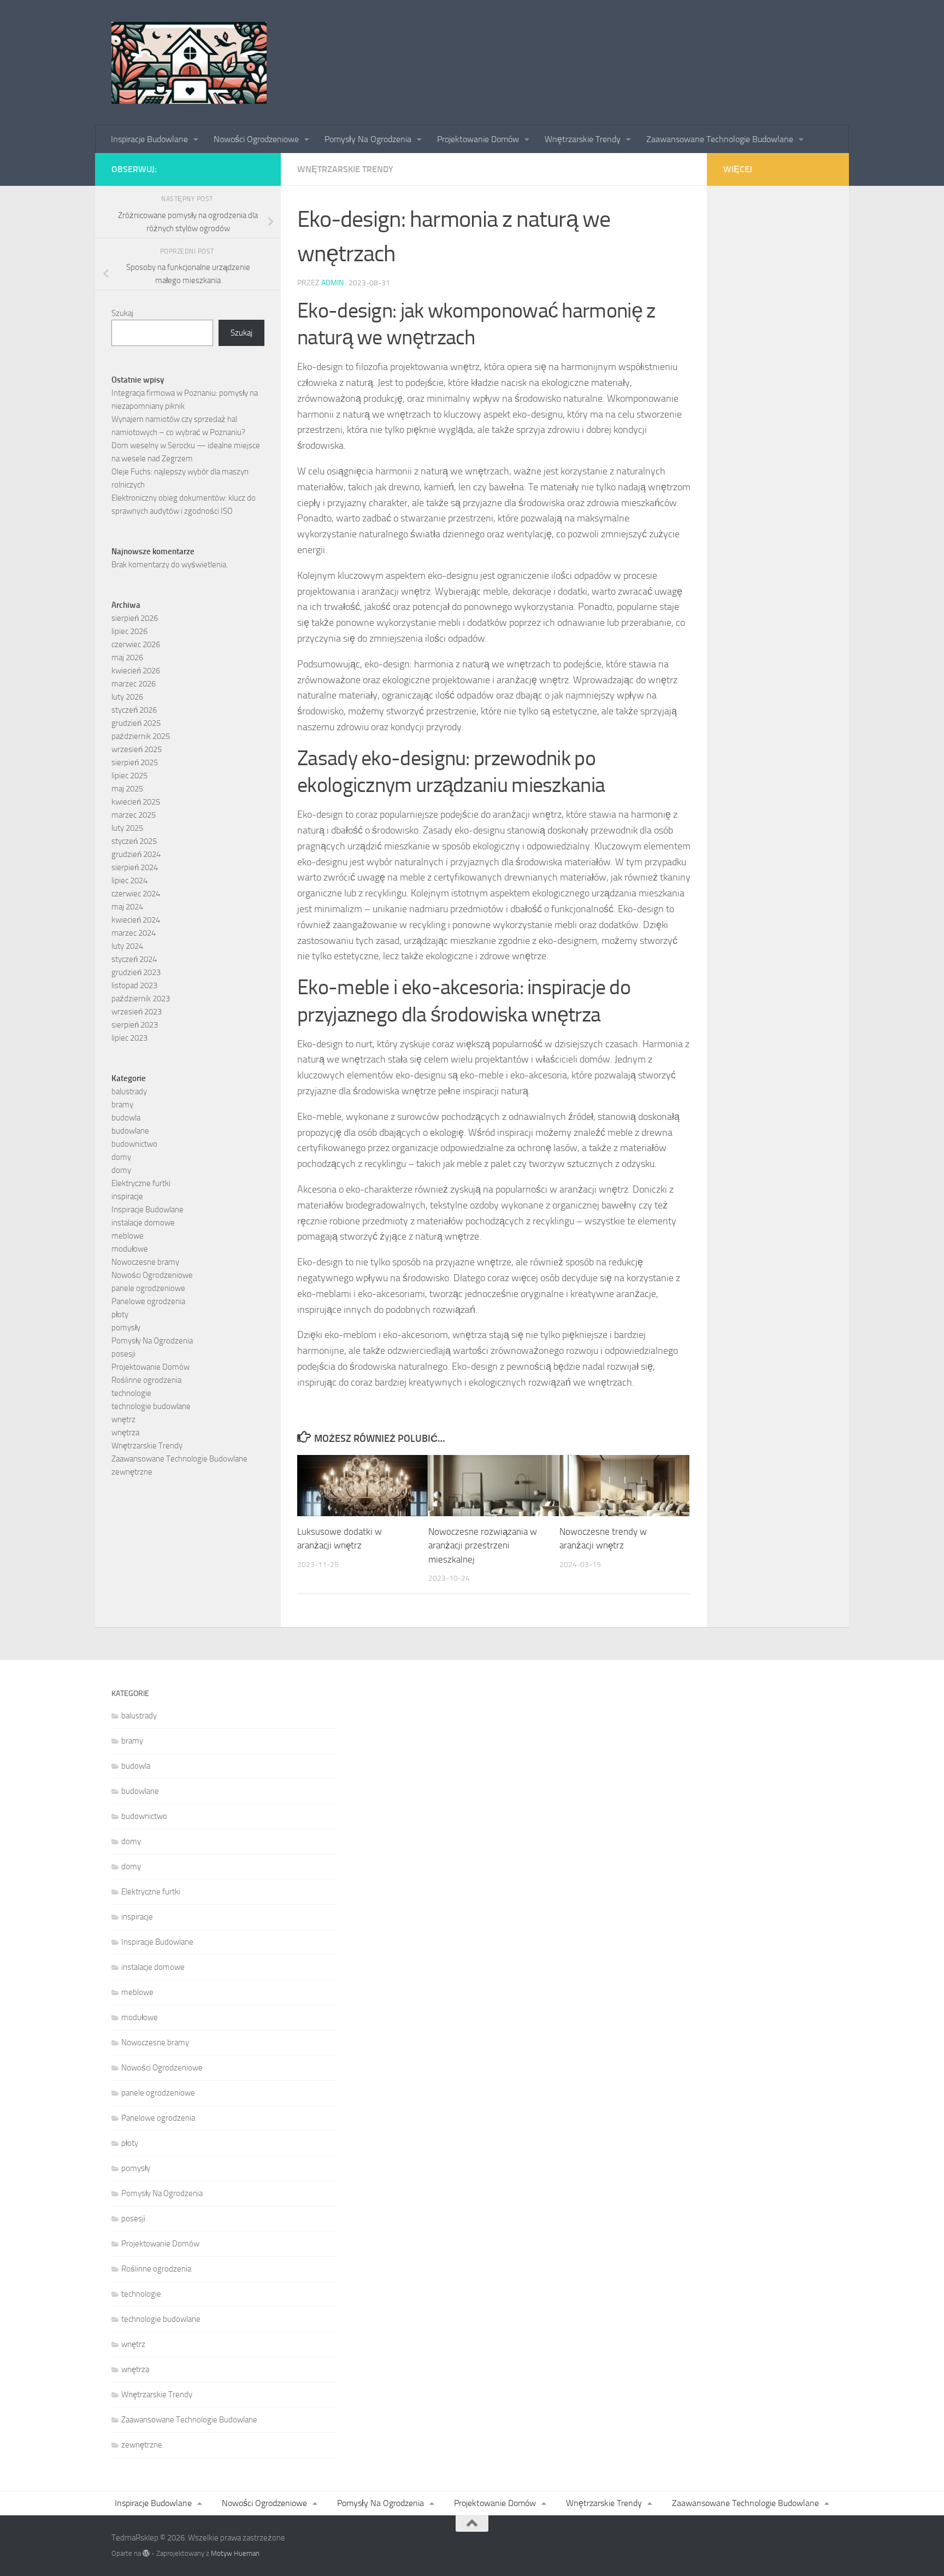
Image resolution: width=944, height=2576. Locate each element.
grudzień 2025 (136, 723)
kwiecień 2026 (136, 671)
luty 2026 (127, 697)
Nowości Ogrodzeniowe (257, 139)
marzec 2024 (134, 933)
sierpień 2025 (135, 762)
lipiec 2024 (129, 881)
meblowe (128, 1236)
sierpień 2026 (135, 618)
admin (332, 283)
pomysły (126, 1328)
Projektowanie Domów (479, 139)
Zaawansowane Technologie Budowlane (721, 139)
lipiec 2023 (129, 1038)
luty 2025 (127, 828)
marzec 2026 (134, 684)
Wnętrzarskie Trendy (584, 139)
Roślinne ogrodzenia (146, 1380)
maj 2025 (127, 789)
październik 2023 (141, 999)
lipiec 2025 (129, 776)
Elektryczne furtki (141, 1183)
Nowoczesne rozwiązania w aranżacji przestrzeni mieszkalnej (483, 1545)
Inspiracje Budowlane (151, 139)
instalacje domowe (143, 1223)
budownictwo (134, 1144)
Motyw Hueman (235, 2553)
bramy (122, 1105)
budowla (126, 1118)
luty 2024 (127, 946)
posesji (123, 1354)
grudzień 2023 (136, 972)
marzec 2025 (134, 815)
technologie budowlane (151, 1406)
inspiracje (127, 1196)
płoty (120, 1315)
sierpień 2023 (135, 1025)
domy (121, 1157)
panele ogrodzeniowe (148, 1288)
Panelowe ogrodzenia (148, 1301)
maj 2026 (127, 658)
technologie (131, 1393)
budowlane (130, 1131)
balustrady (129, 1092)
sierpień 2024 (135, 867)
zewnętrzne (132, 1472)
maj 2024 (127, 907)
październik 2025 (141, 736)
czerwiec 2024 (136, 894)
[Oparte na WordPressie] (146, 2553)
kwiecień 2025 (136, 802)
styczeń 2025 (134, 841)
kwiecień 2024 (136, 920)
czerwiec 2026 (136, 644)
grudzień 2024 (136, 854)
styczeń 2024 (134, 959)
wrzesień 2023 (137, 1012)
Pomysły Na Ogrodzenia (369, 139)
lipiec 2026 (129, 631)
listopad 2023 (134, 985)
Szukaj (122, 313)
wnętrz (123, 1419)
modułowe (130, 1249)
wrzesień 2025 (137, 749)
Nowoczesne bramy (145, 1262)
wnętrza (125, 1433)
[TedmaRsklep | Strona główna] (189, 63)
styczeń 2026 (134, 710)
